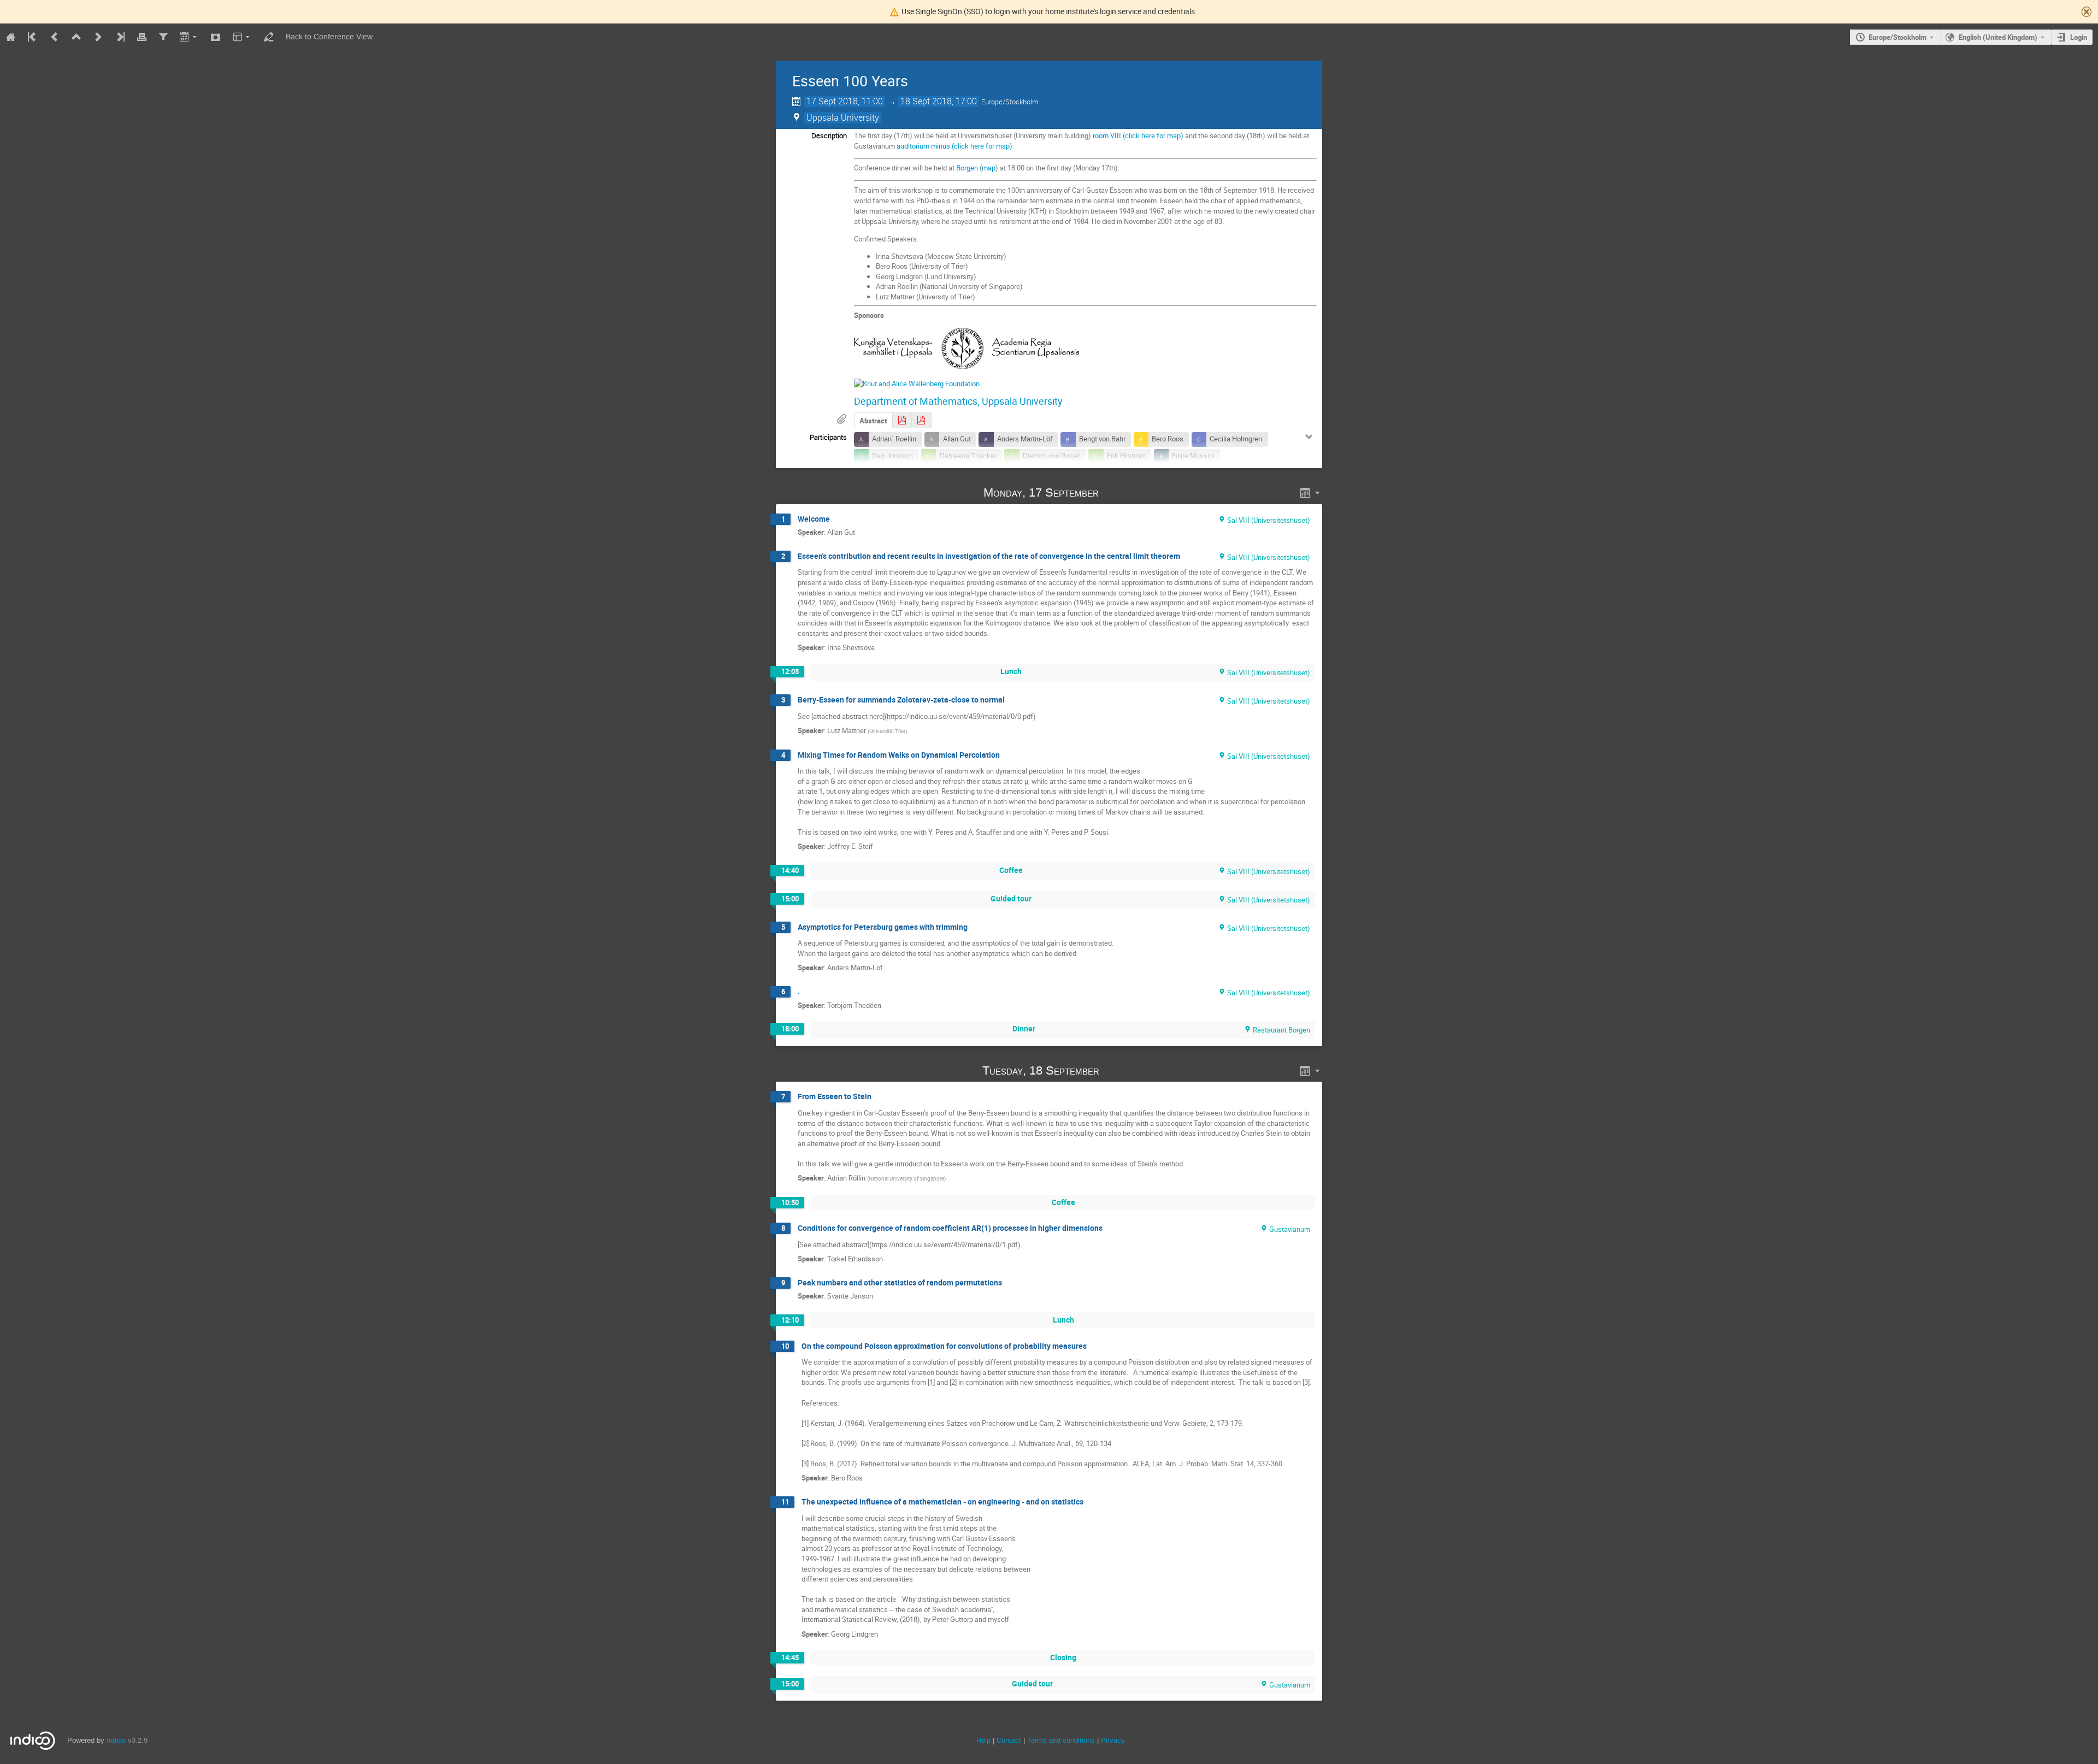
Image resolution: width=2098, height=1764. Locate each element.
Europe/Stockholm (1897, 37)
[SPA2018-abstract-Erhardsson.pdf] (921, 420)
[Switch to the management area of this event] (268, 37)
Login (2079, 37)
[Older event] (55, 37)
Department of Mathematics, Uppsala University (958, 401)
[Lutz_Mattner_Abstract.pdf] (902, 420)
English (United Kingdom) (1998, 37)
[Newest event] (120, 37)
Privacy (1113, 1740)
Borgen (967, 168)
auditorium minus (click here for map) (954, 146)
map (989, 168)
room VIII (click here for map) (1138, 135)
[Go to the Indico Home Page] (11, 37)
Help (983, 1740)
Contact (1009, 1740)
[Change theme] (242, 37)
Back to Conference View (329, 37)
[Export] (189, 37)
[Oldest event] (33, 37)
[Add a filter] (163, 37)
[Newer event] (98, 37)
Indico (116, 1740)
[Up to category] (76, 37)
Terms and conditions (1061, 1740)
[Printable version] (142, 37)
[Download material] (216, 37)
